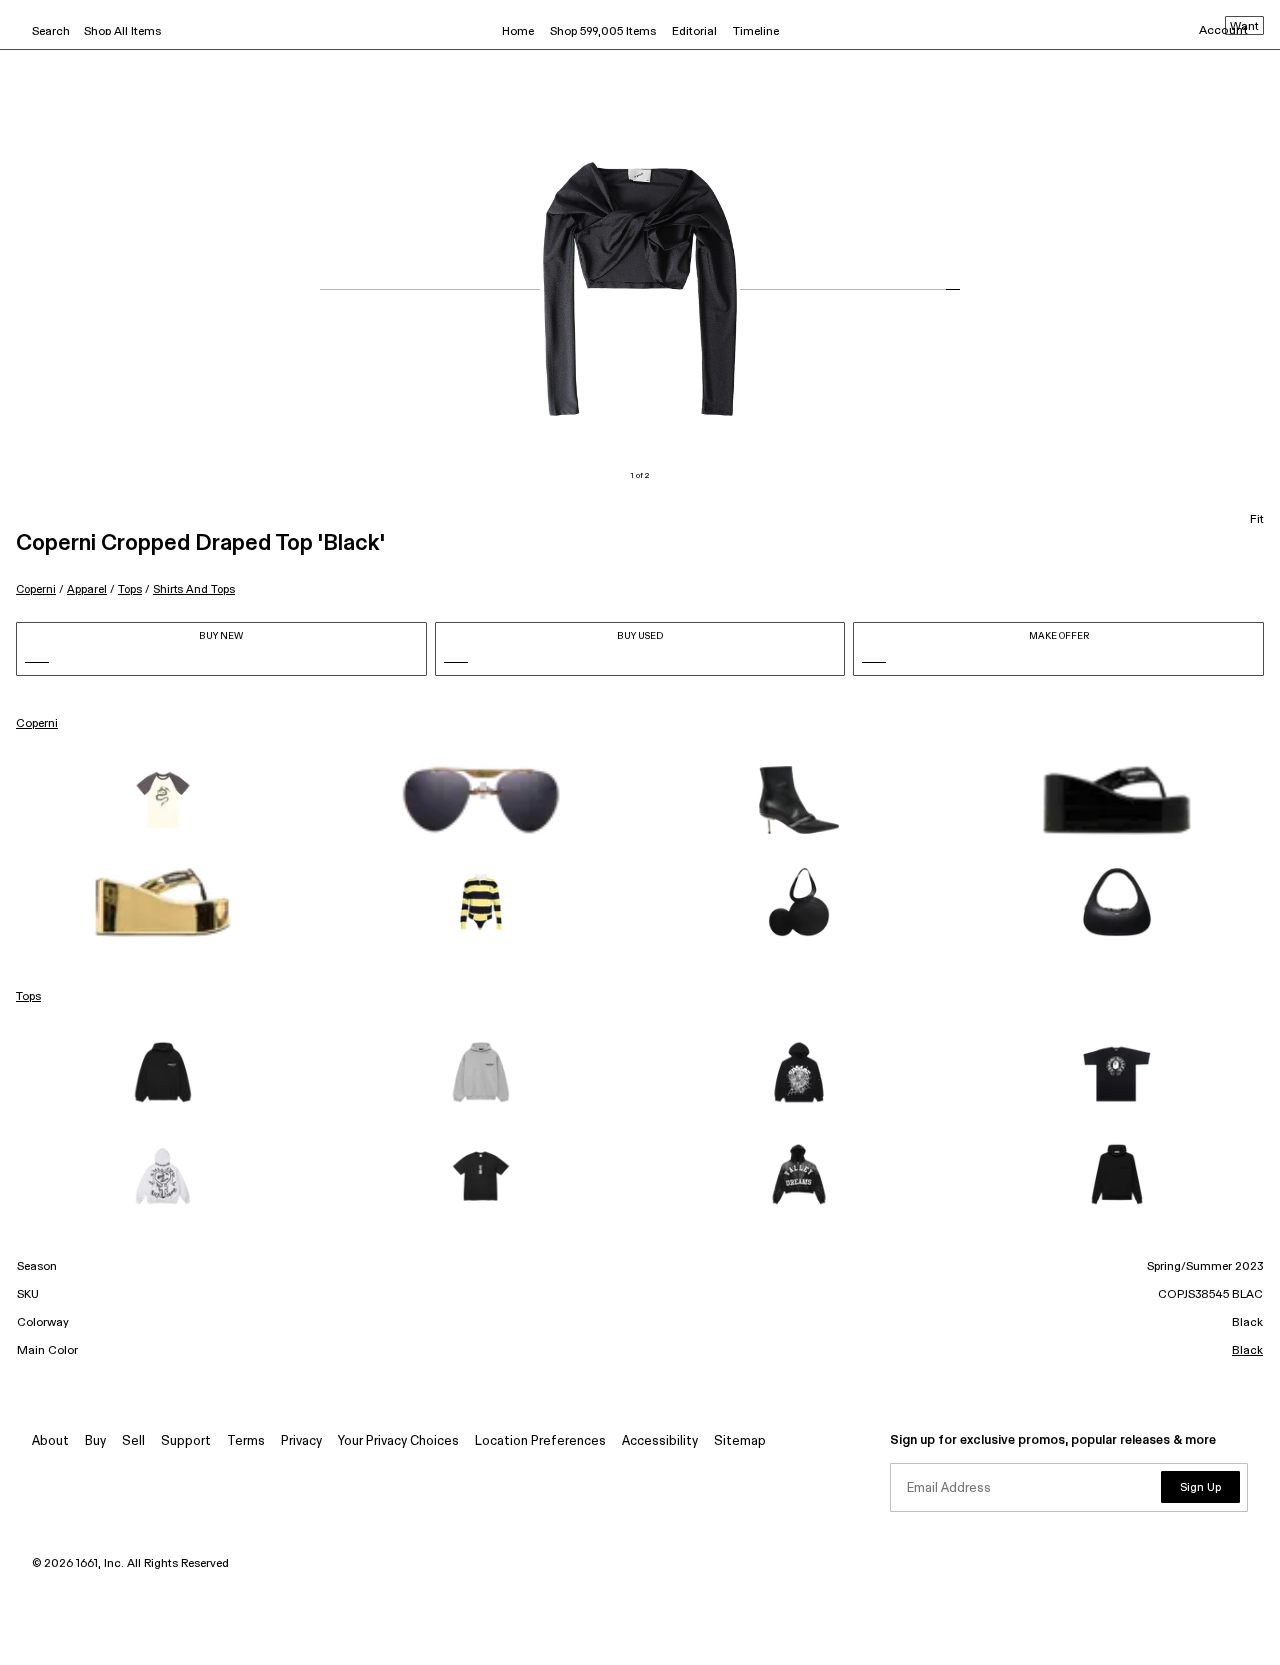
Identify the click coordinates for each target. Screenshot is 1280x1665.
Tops (130, 589)
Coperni (36, 589)
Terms (246, 1441)
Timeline (756, 32)
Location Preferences (540, 1441)
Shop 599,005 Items (603, 32)
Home (518, 32)
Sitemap (740, 1441)
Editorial (694, 32)
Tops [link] (28, 997)
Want (1244, 27)
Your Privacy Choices (398, 1441)
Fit (1257, 520)
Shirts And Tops (194, 589)
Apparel (87, 589)
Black (1247, 1351)
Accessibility (660, 1441)
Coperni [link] (37, 724)
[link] (163, 800)
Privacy (301, 1441)
